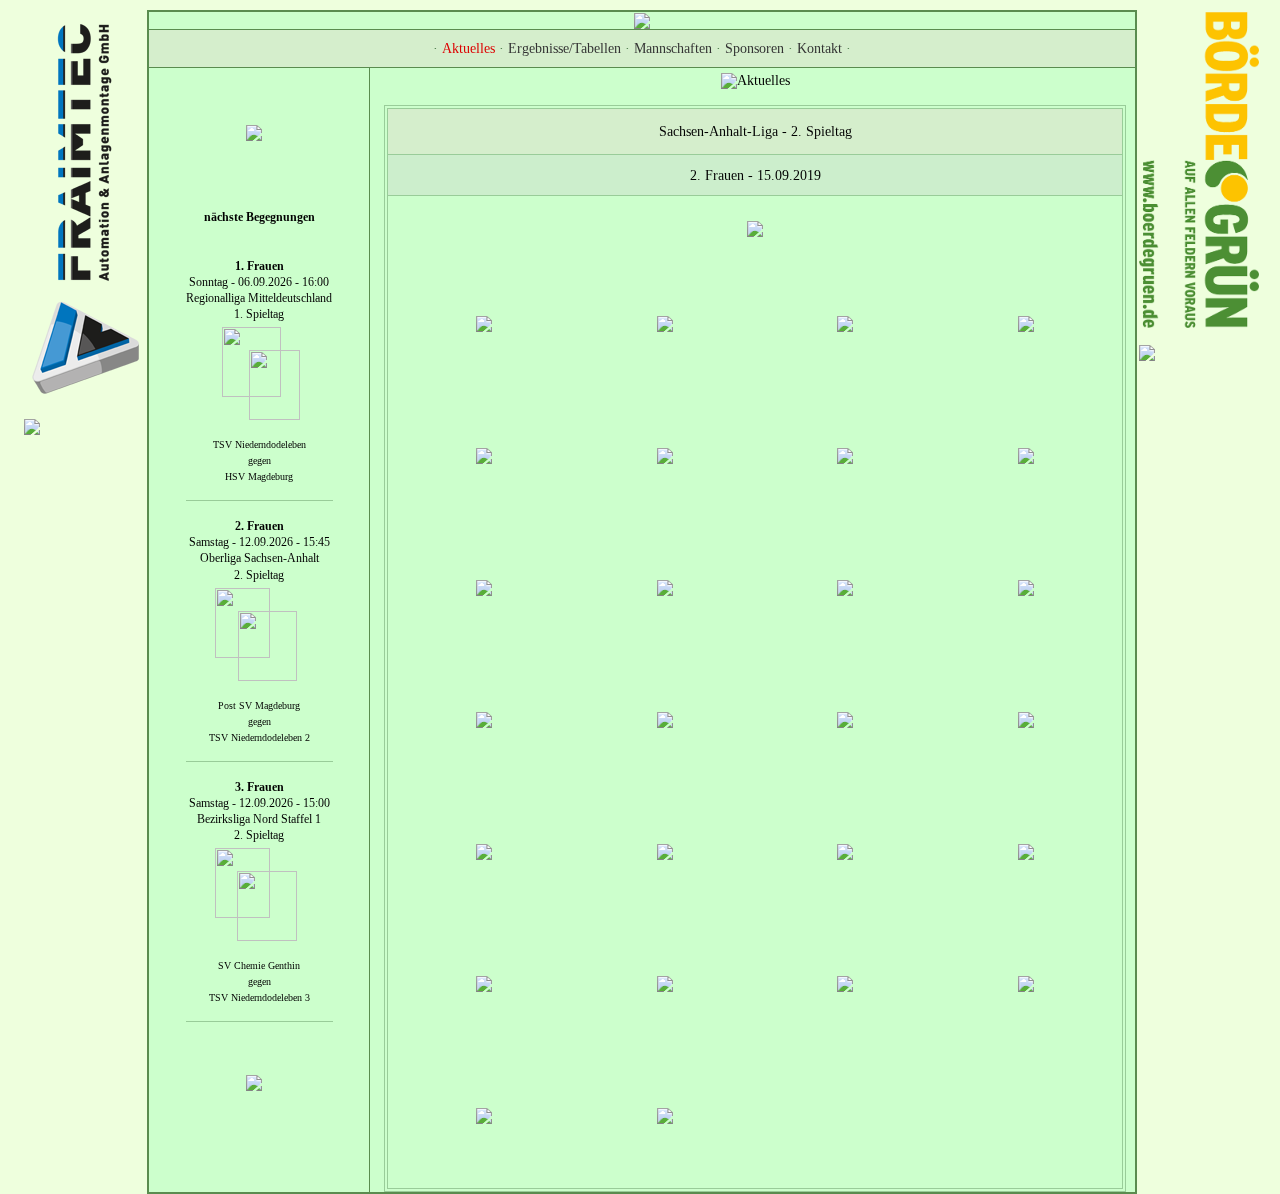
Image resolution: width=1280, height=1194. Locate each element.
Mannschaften (673, 48)
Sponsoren (754, 48)
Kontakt (819, 48)
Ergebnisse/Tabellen (564, 48)
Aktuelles (468, 48)
